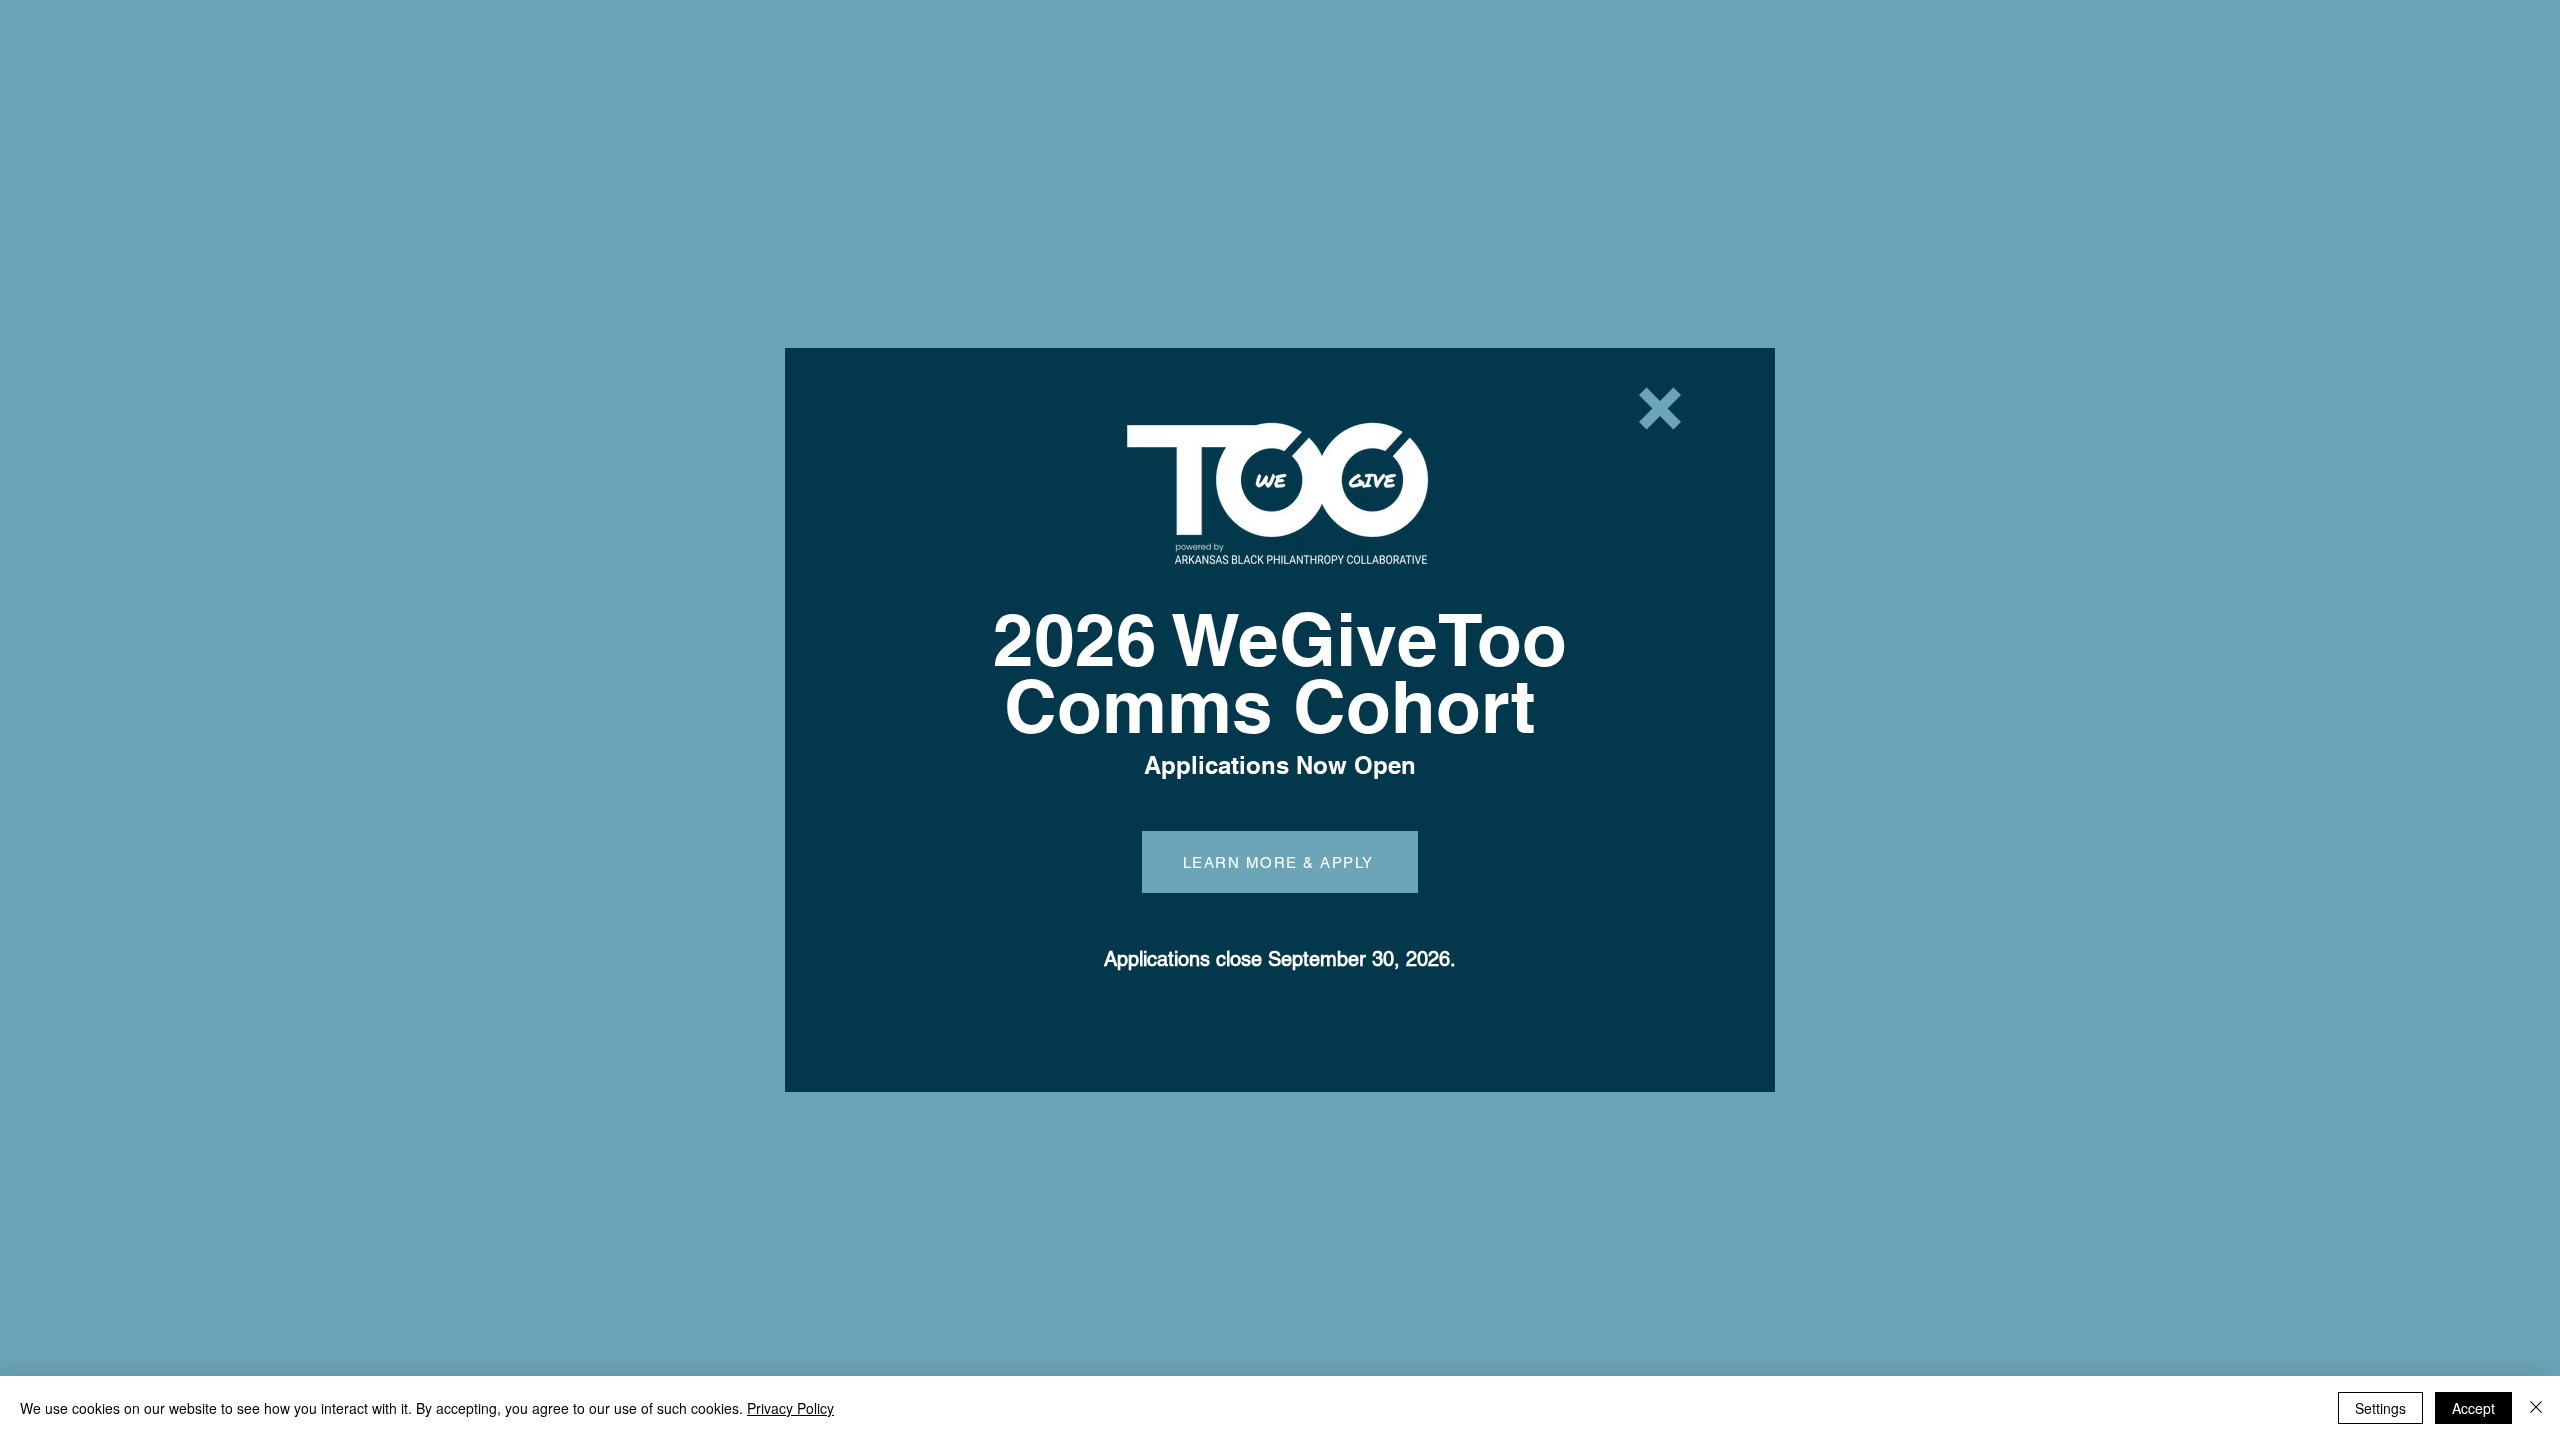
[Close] (2536, 1408)
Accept (2473, 1408)
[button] (1660, 408)
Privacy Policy (790, 1408)
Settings (2380, 1408)
